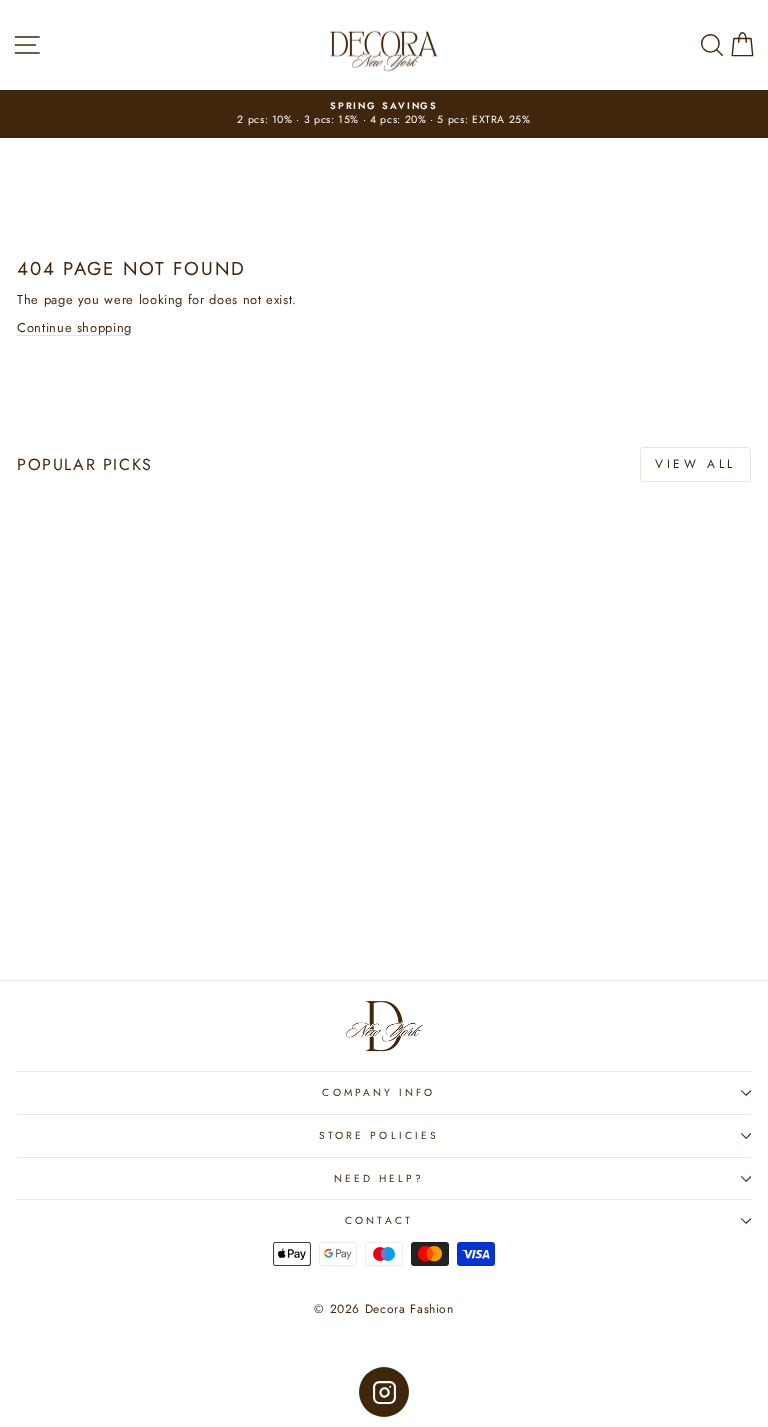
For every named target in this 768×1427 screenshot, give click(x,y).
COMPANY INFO (378, 1092)
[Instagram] (384, 1392)
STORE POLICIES (379, 1135)
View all (695, 464)
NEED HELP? (379, 1178)
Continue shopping (74, 327)
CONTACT (379, 1220)
